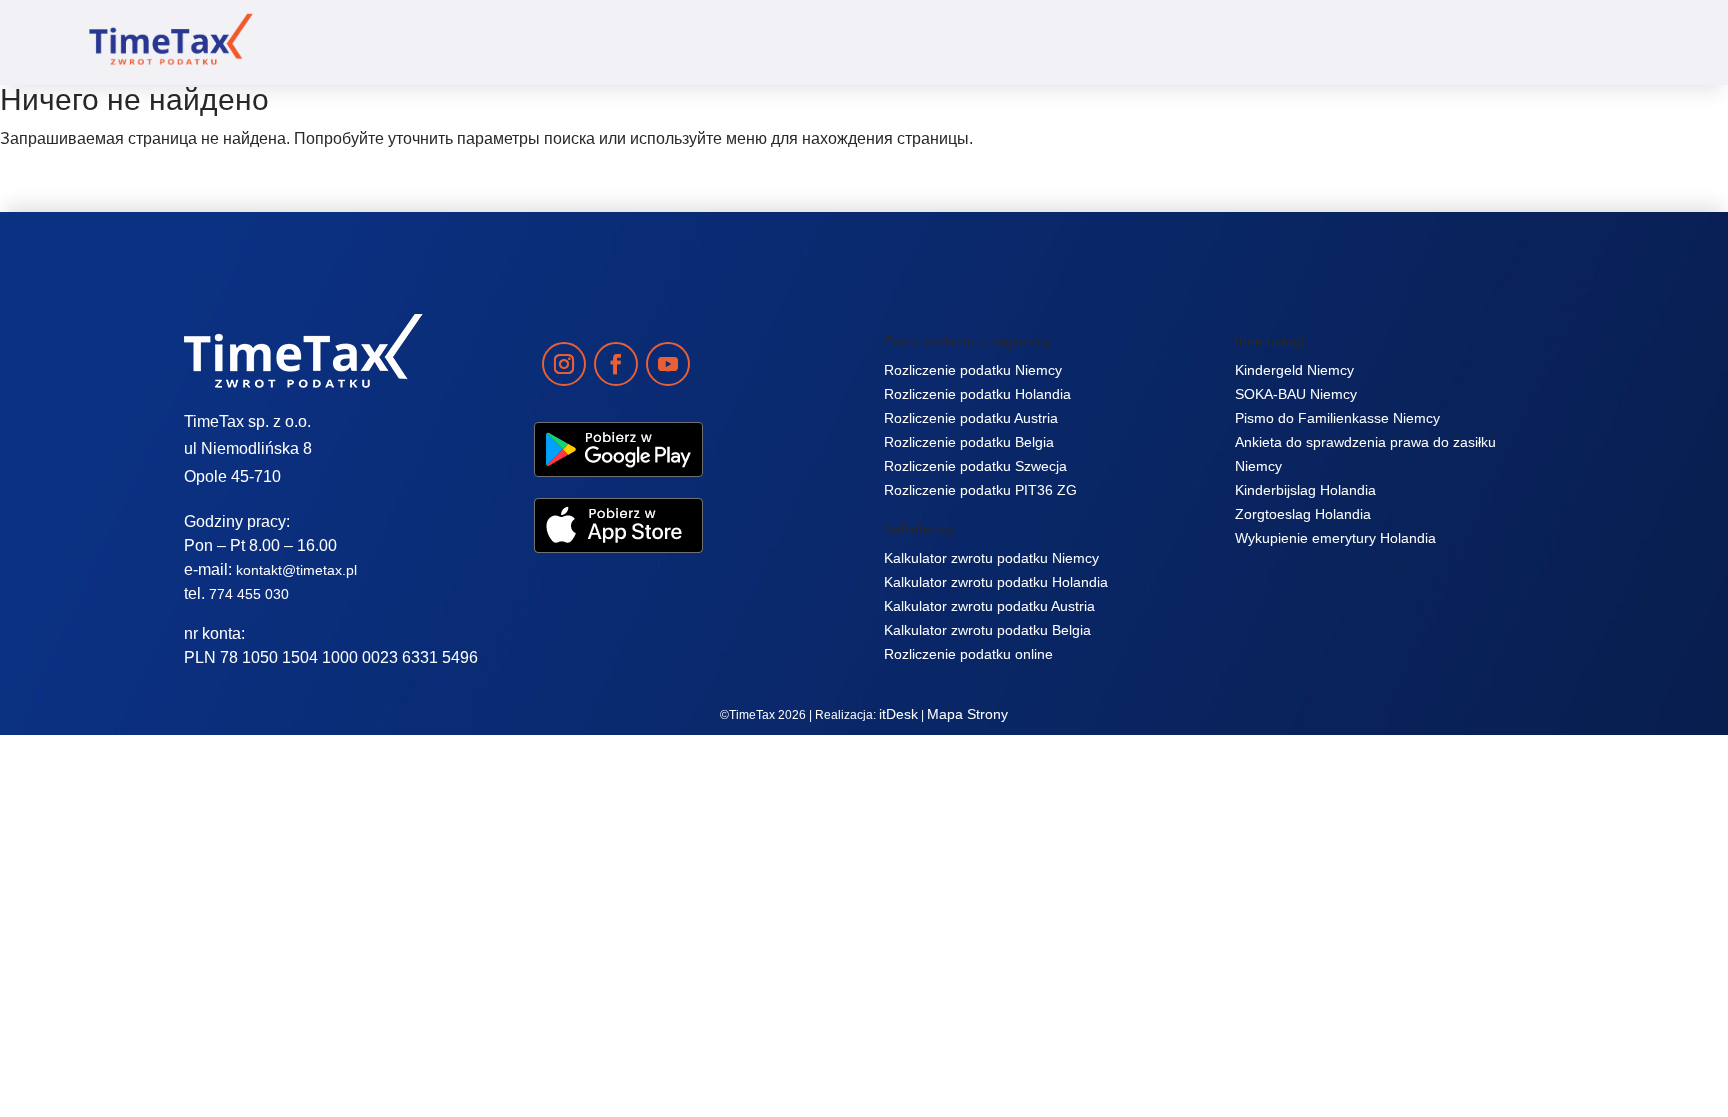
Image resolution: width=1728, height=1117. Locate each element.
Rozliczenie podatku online (968, 654)
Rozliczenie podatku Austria (971, 418)
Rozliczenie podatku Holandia (977, 394)
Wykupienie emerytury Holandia (1335, 538)
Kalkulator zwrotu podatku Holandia (996, 582)
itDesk (898, 714)
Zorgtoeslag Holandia (1303, 514)
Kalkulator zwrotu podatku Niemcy (991, 558)
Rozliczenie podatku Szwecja (975, 466)
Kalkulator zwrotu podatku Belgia (987, 630)
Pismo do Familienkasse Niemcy (1337, 418)
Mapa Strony (967, 714)
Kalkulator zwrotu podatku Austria (989, 606)
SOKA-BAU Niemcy (1296, 394)
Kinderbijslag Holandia (1305, 490)
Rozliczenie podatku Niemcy (973, 370)
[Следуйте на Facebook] (616, 364)
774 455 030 (249, 594)
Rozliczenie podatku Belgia (969, 442)
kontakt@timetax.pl (296, 570)
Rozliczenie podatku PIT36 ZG (980, 490)
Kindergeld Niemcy (1294, 370)
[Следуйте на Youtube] (668, 364)
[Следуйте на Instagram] (564, 364)
